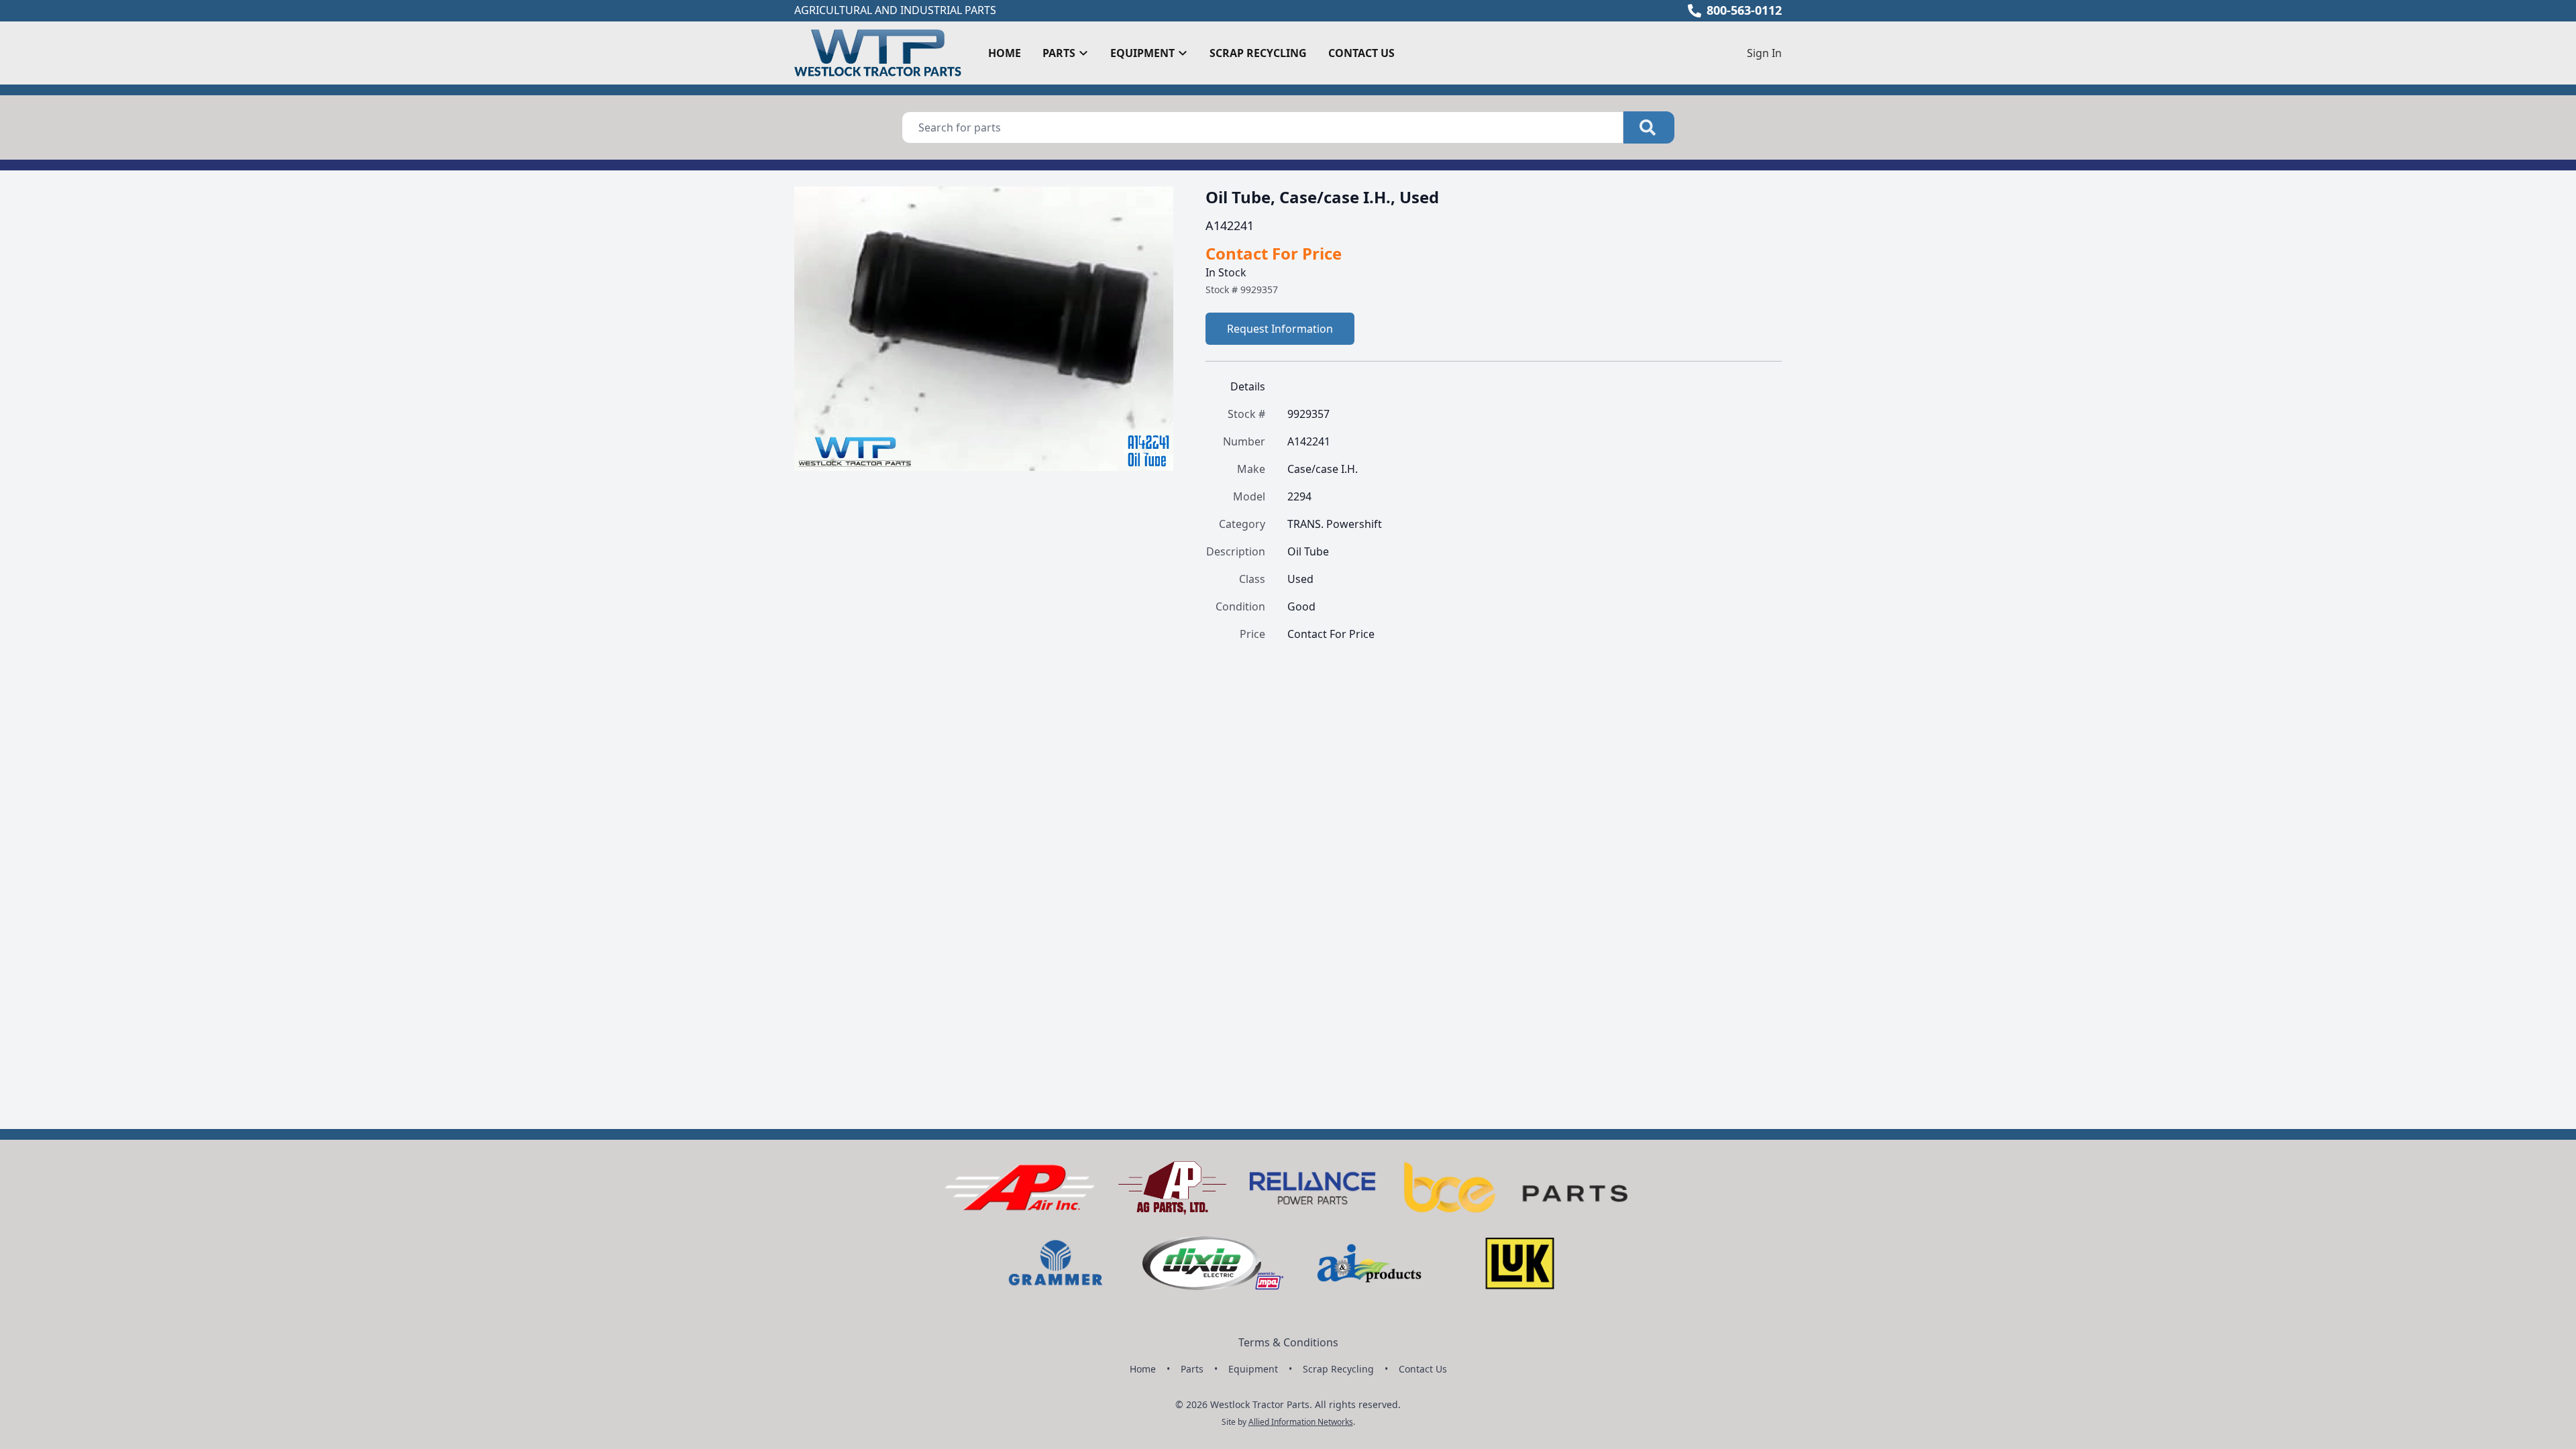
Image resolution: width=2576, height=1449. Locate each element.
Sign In (1764, 53)
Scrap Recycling (1258, 53)
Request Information (1280, 329)
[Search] (1649, 127)
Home (1005, 53)
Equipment (1253, 1369)
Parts (1192, 1369)
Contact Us (1361, 53)
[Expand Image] (1149, 447)
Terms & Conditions (1288, 1342)
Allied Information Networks (1301, 1422)
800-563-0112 (1744, 10)
